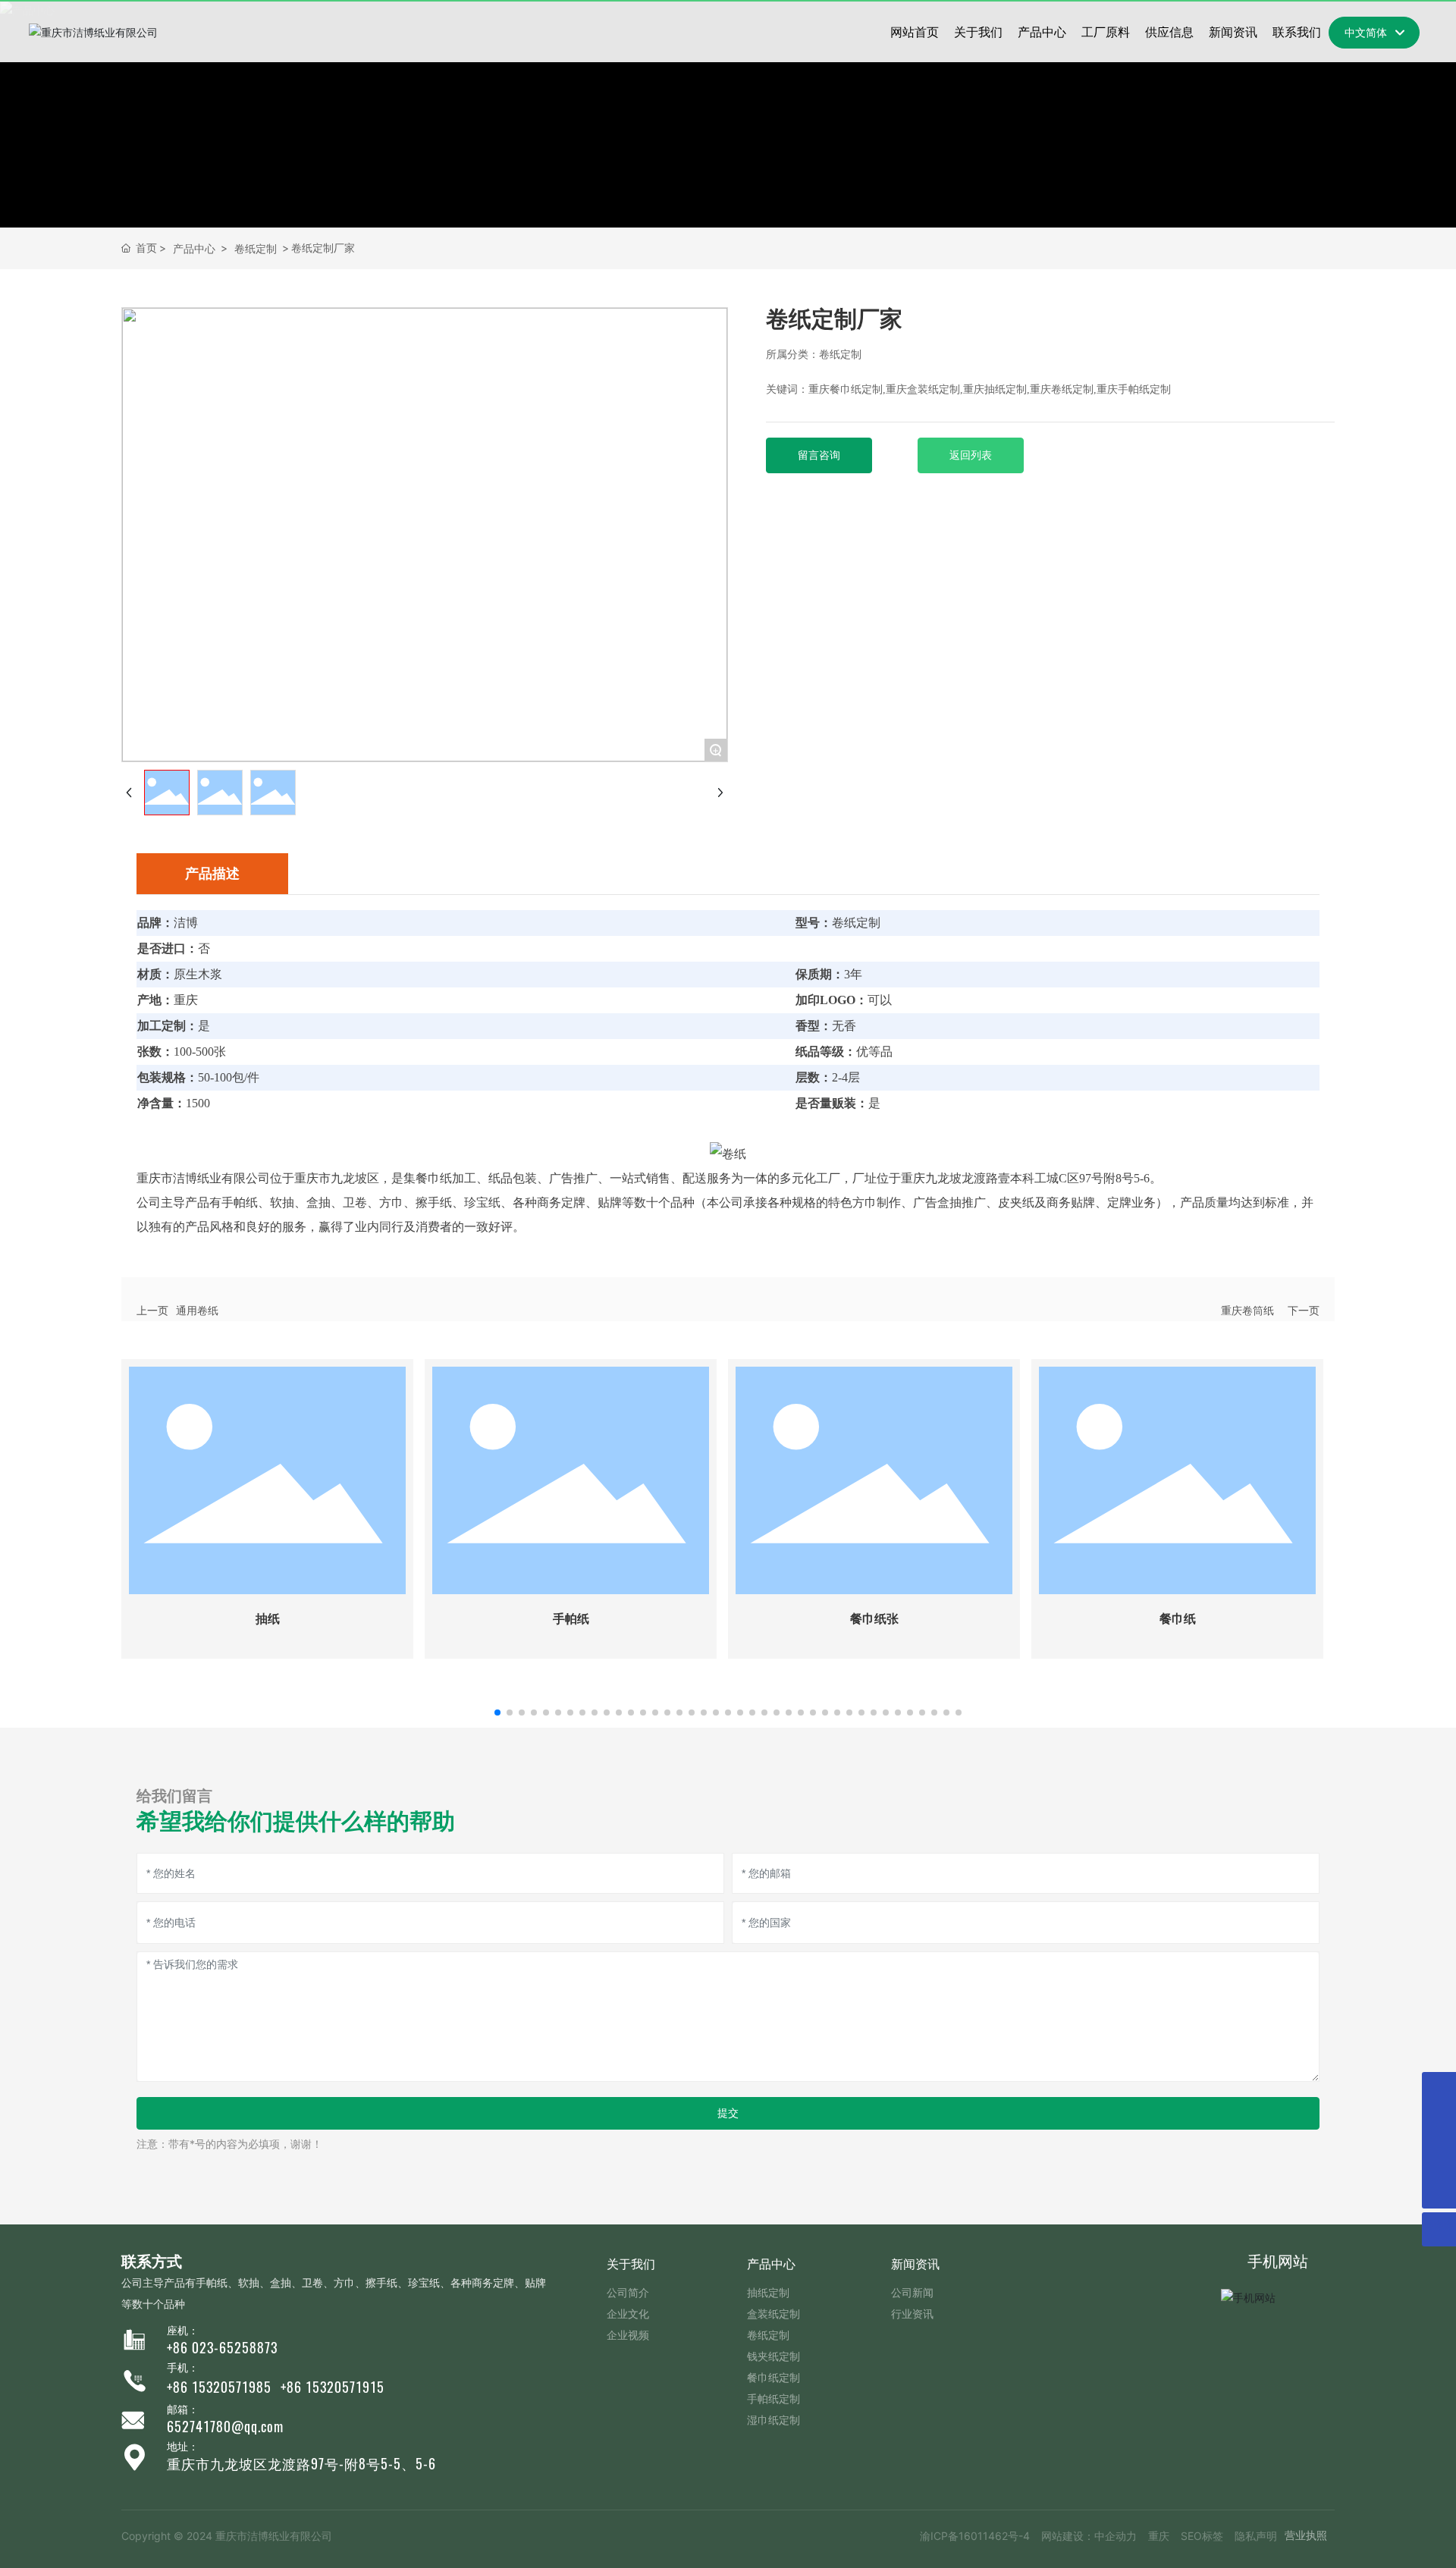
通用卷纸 (197, 1310)
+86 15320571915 (333, 2387)
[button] (497, 1713)
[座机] (1439, 2089)
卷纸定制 (256, 248)
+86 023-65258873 (222, 2348)
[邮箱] (1439, 2123)
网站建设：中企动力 (1089, 2536)
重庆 (1159, 2536)
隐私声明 (1256, 2536)
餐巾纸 (1178, 1619)
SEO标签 (1202, 2536)
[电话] (1439, 2157)
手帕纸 (571, 1619)
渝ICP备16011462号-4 (975, 2536)
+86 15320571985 (219, 2387)
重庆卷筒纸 (1247, 1310)
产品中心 (194, 248)
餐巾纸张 (874, 1619)
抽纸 (268, 1619)
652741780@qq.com (225, 2427)
